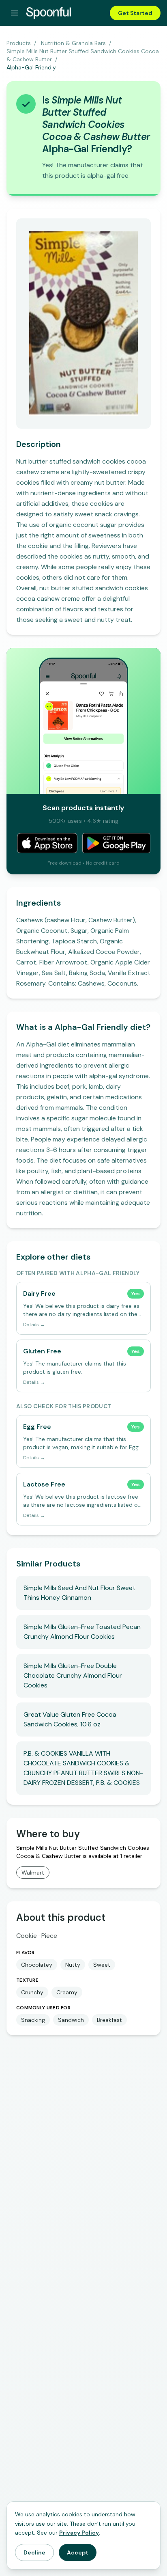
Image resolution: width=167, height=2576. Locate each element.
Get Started (135, 13)
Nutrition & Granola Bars (73, 43)
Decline (34, 2552)
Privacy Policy (79, 2533)
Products (19, 43)
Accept (78, 2552)
